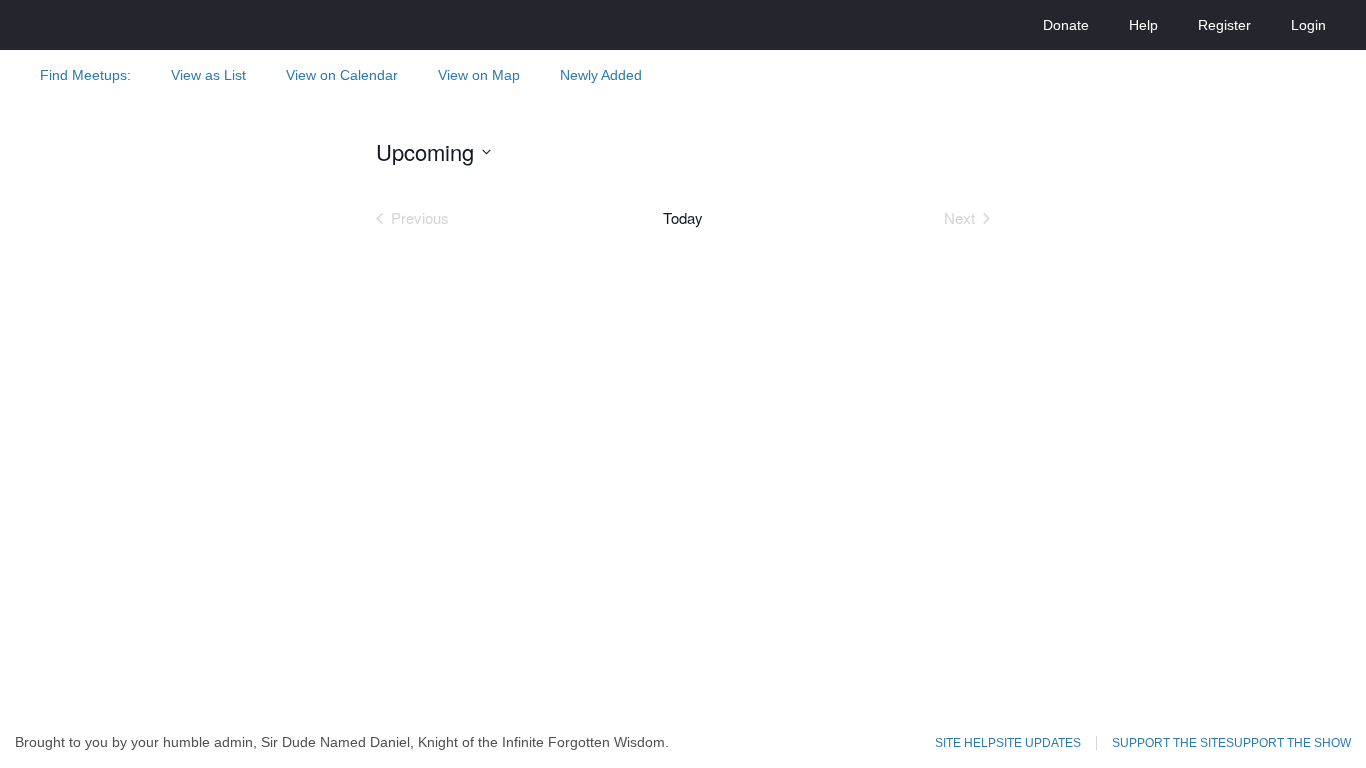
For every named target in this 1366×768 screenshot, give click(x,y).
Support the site (1169, 743)
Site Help (965, 743)
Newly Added (601, 75)
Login (1308, 25)
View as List (208, 75)
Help (1143, 25)
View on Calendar (342, 75)
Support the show (1288, 743)
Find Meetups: (85, 75)
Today (683, 218)
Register (1224, 25)
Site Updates (1038, 743)
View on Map (479, 75)
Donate (1066, 25)
